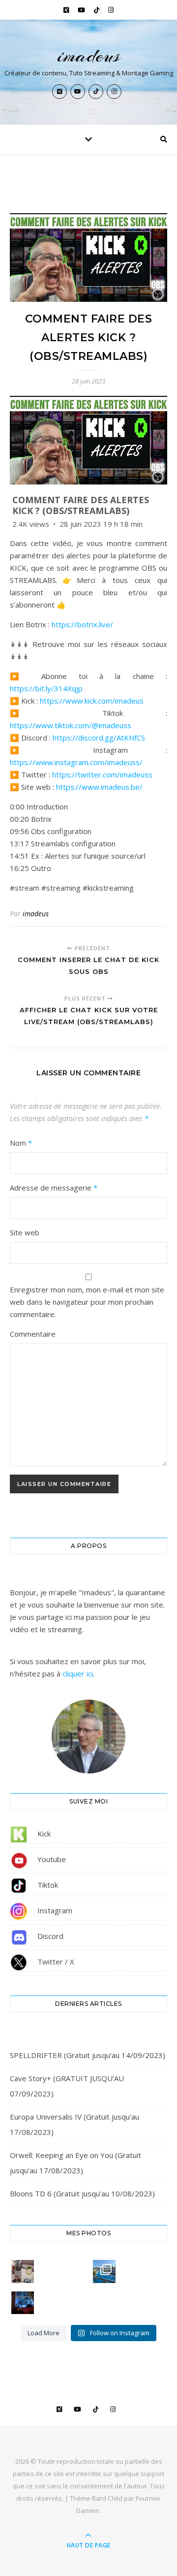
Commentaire (33, 1334)
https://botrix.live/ (82, 624)
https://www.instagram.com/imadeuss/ (76, 762)
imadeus (89, 55)
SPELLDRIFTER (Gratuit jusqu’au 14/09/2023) (88, 2055)
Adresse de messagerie (54, 1188)
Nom (21, 1143)
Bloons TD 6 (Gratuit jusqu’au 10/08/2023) (82, 2193)
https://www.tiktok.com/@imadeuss (71, 725)
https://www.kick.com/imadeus (92, 701)
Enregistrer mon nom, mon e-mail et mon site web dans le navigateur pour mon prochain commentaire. (87, 1302)
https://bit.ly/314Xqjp (46, 688)
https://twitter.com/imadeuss (102, 774)
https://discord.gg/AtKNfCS (99, 738)
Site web (25, 1232)
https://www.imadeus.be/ (99, 787)
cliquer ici (78, 1674)
